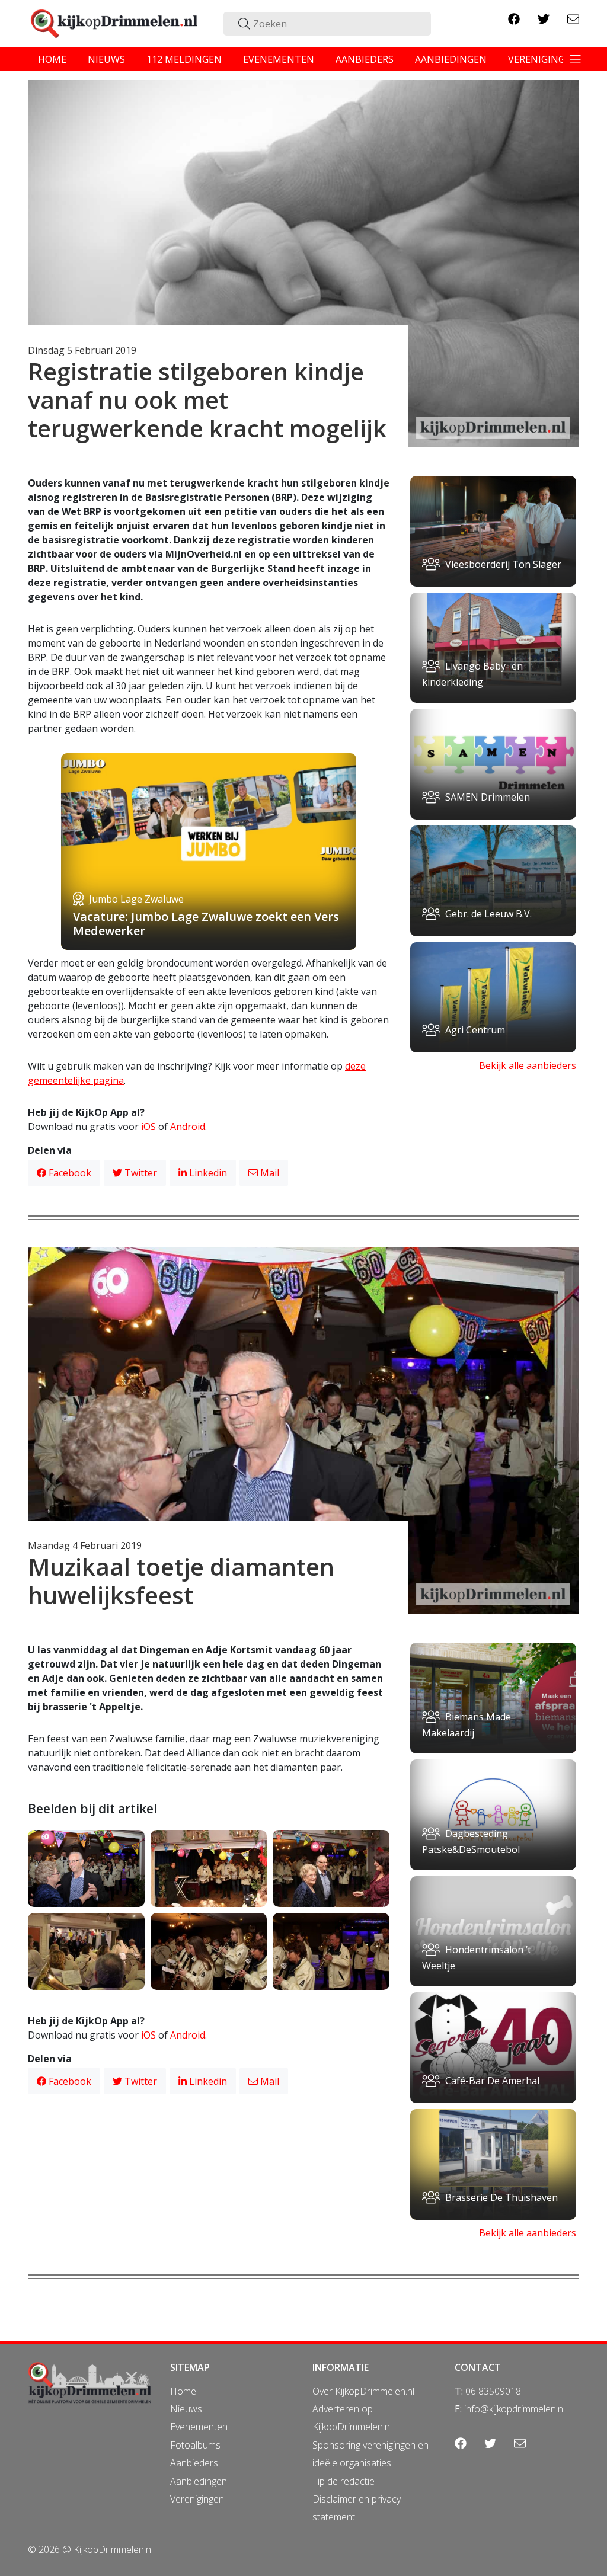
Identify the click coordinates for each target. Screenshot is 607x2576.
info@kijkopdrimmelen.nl (515, 2409)
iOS (148, 1127)
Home (183, 2391)
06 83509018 (493, 2391)
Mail (269, 1173)
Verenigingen (197, 2499)
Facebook (69, 1173)
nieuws (106, 59)
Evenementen (199, 2427)
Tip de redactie (344, 2481)
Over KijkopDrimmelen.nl (363, 2391)
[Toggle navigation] (576, 59)
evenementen (279, 59)
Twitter (140, 1173)
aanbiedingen (451, 59)
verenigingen (543, 59)
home (52, 59)
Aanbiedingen (199, 2481)
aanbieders (365, 59)
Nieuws (186, 2409)
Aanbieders (194, 2463)
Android (188, 1127)
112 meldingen (184, 59)
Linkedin (207, 1173)
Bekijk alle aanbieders (528, 1065)
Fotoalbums (195, 2445)
